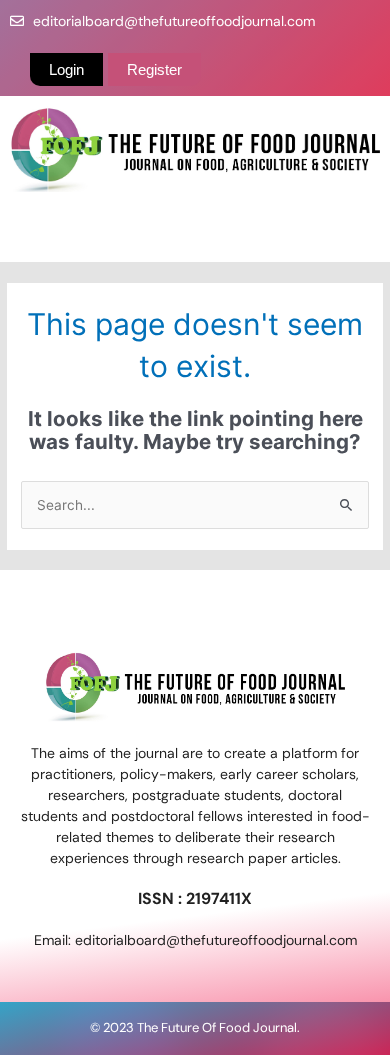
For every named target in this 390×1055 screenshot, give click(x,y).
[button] (195, 233)
